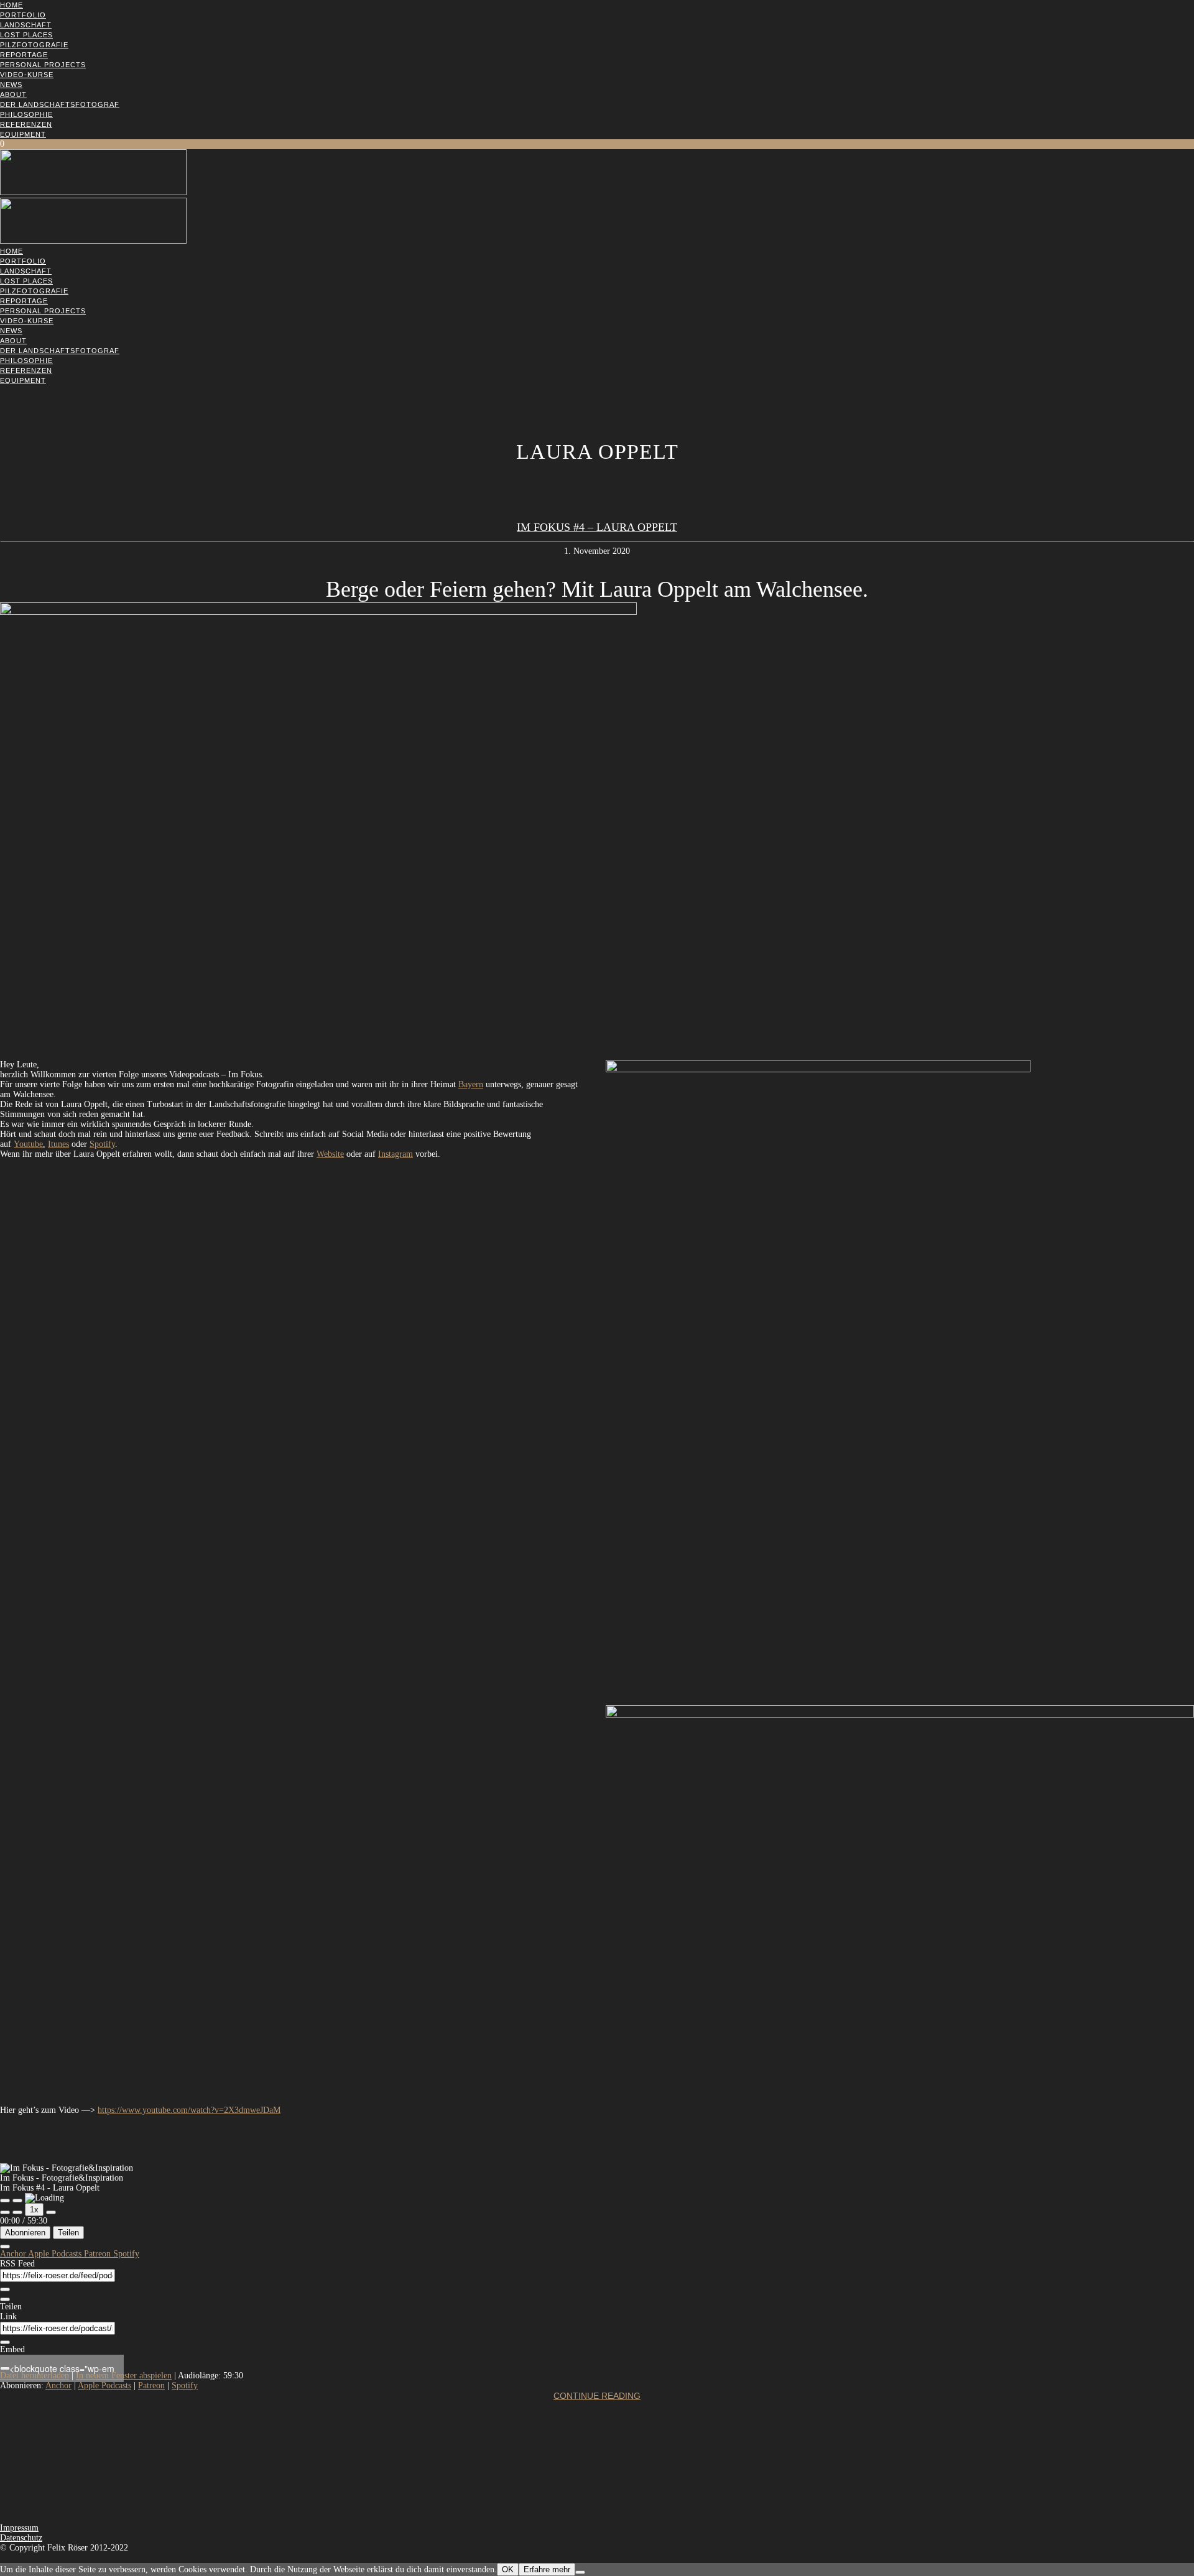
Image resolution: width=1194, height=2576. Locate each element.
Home (12, 5)
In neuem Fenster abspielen (124, 2376)
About (13, 94)
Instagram (396, 1154)
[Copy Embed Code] (5, 2368)
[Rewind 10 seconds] (17, 2212)
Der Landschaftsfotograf (60, 104)
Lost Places (26, 35)
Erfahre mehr (547, 2569)
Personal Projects (43, 65)
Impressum (19, 2528)
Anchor (14, 2254)
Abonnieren (25, 2233)
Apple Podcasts (56, 2254)
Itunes (58, 1144)
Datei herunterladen (35, 2376)
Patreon (99, 2254)
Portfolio (23, 15)
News (11, 85)
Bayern (471, 1084)
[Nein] (580, 2572)
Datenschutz (21, 2538)
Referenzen (26, 124)
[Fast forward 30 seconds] (51, 2212)
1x (34, 2210)
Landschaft (26, 25)
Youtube (28, 1144)
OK (508, 2569)
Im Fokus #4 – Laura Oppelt (597, 527)
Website (330, 1154)
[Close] (5, 2247)
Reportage (24, 55)
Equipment (23, 134)
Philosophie (26, 114)
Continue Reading (597, 2396)
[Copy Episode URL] (5, 2342)
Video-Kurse (27, 75)
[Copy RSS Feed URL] (5, 2289)
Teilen (68, 2233)
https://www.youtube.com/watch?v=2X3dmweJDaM (189, 2110)
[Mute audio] (5, 2212)
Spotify (102, 1144)
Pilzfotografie (34, 45)
